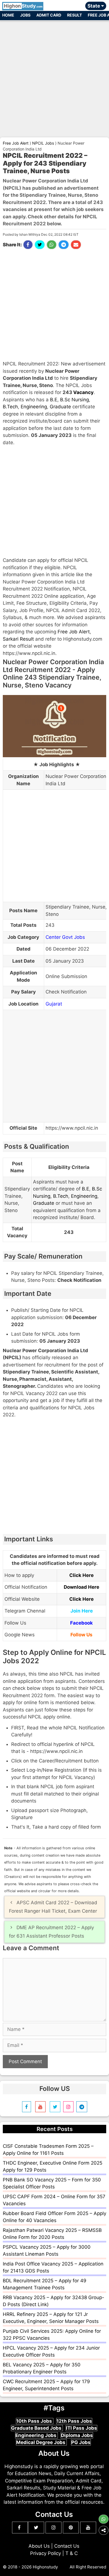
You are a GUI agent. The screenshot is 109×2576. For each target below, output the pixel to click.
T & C (72, 2553)
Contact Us (67, 2546)
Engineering (34, 407)
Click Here (81, 1575)
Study (23, 6)
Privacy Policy (46, 2553)
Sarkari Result (18, 639)
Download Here (81, 1587)
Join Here (82, 1611)
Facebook (81, 1623)
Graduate (60, 407)
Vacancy (83, 392)
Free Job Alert (74, 632)
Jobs (25, 15)
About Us (39, 2546)
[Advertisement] (54, 77)
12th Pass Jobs (74, 2421)
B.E (54, 400)
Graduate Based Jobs (37, 2428)
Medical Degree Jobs (41, 2442)
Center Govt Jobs (65, 937)
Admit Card (49, 15)
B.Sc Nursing (74, 400)
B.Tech (10, 407)
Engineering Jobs (36, 2435)
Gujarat (54, 1004)
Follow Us (81, 1635)
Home (8, 15)
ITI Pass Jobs (81, 2428)
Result (74, 15)
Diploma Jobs (77, 2435)
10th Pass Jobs (35, 2421)
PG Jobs (81, 2442)
